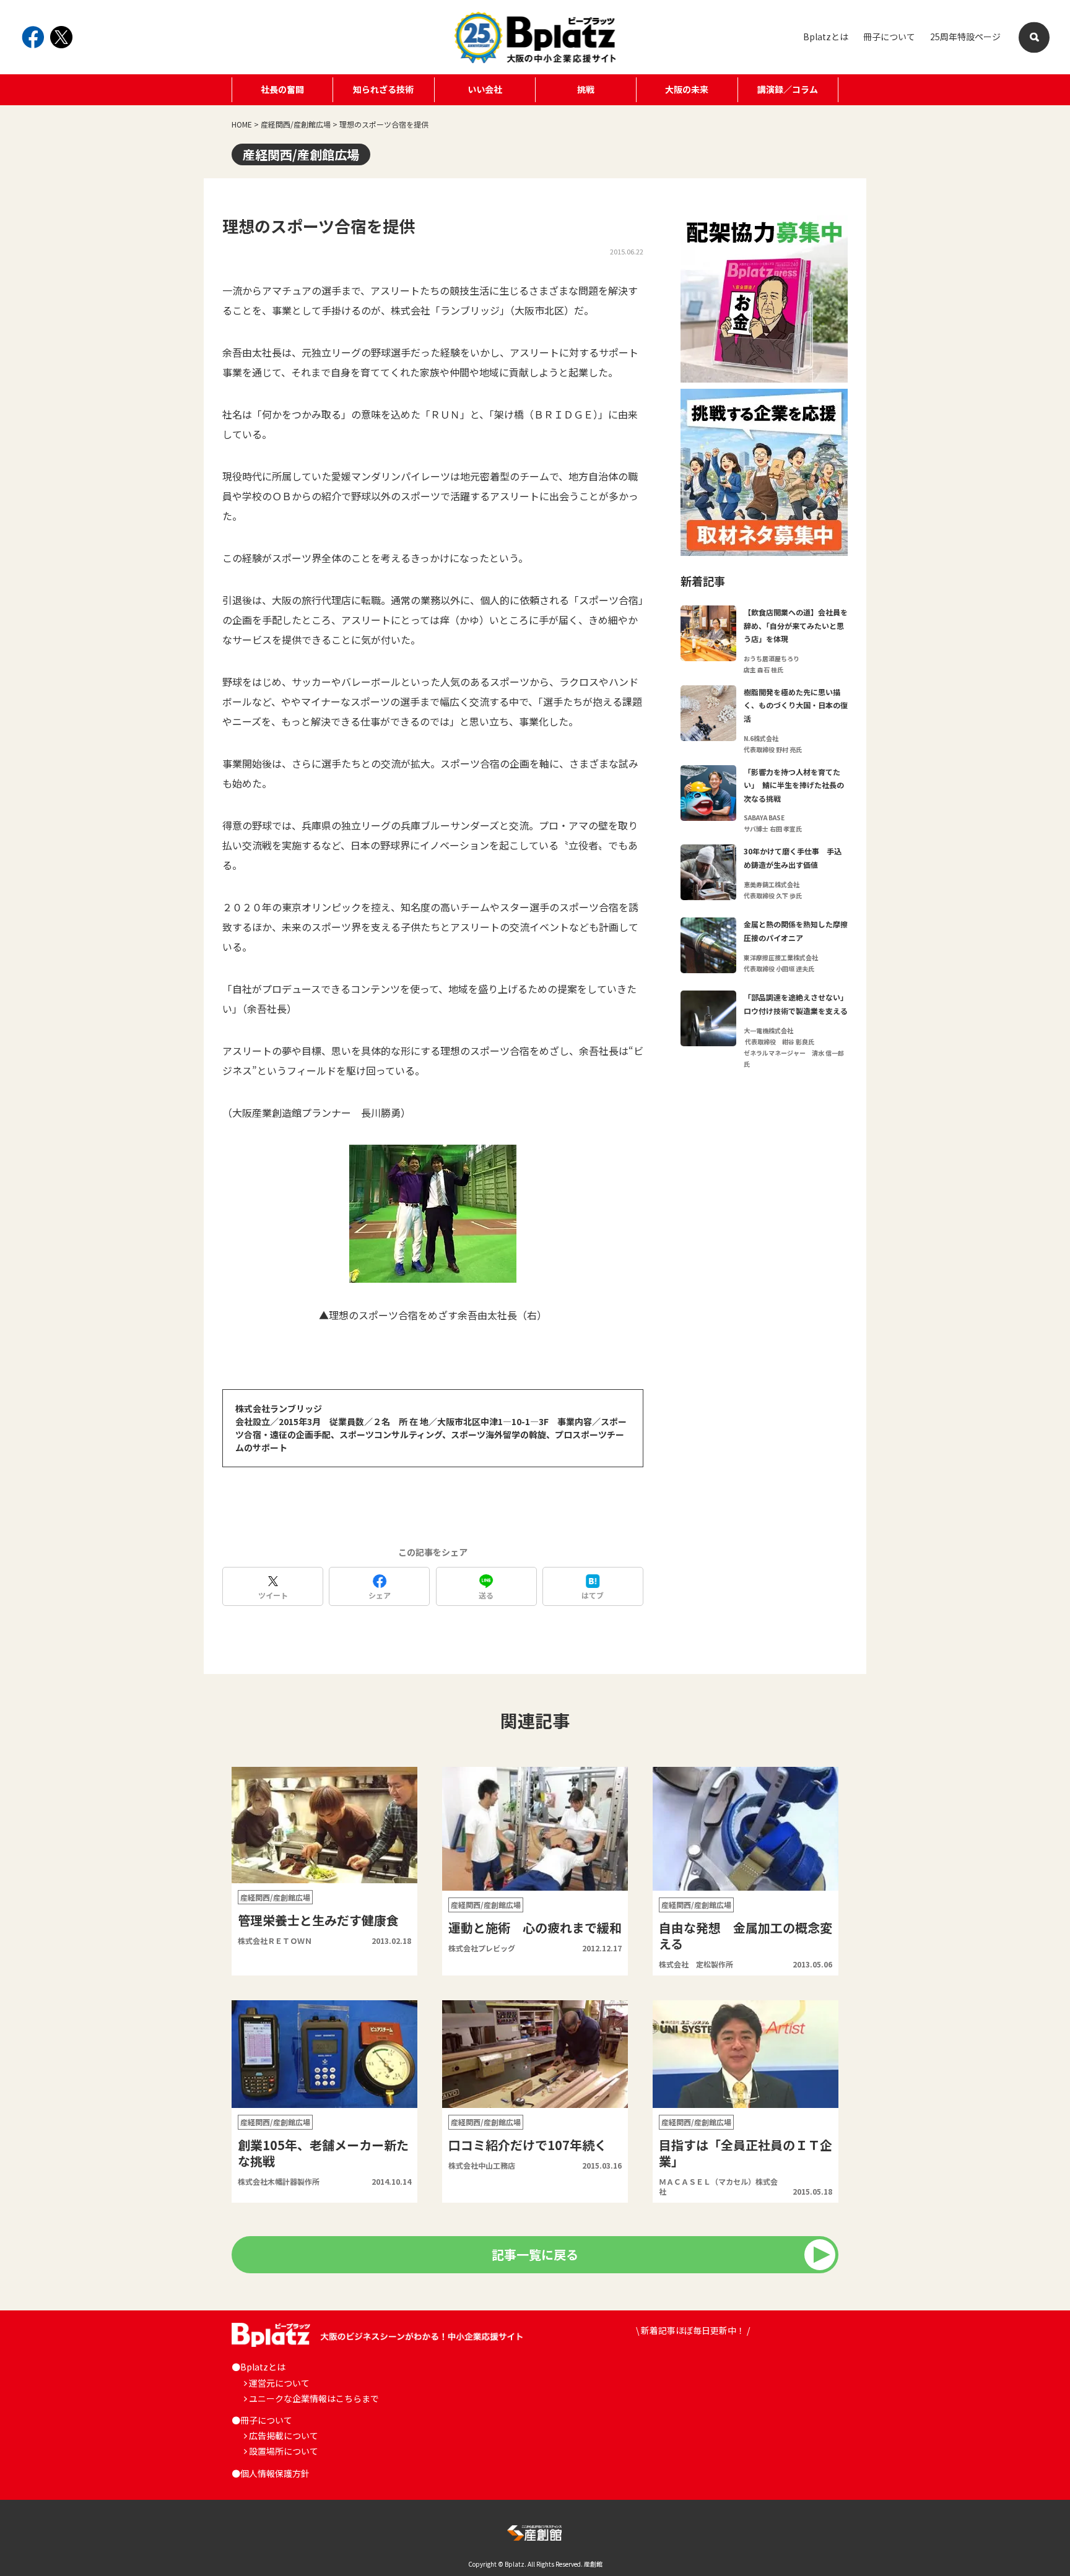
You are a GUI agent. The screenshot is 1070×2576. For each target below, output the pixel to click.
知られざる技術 (383, 89)
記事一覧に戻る (535, 2254)
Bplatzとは (826, 37)
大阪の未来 (687, 89)
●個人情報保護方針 (271, 2473)
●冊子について (262, 2420)
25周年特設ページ (965, 37)
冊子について (889, 37)
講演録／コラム (788, 89)
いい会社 (485, 89)
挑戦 (586, 89)
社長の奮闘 (282, 89)
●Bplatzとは (259, 2367)
